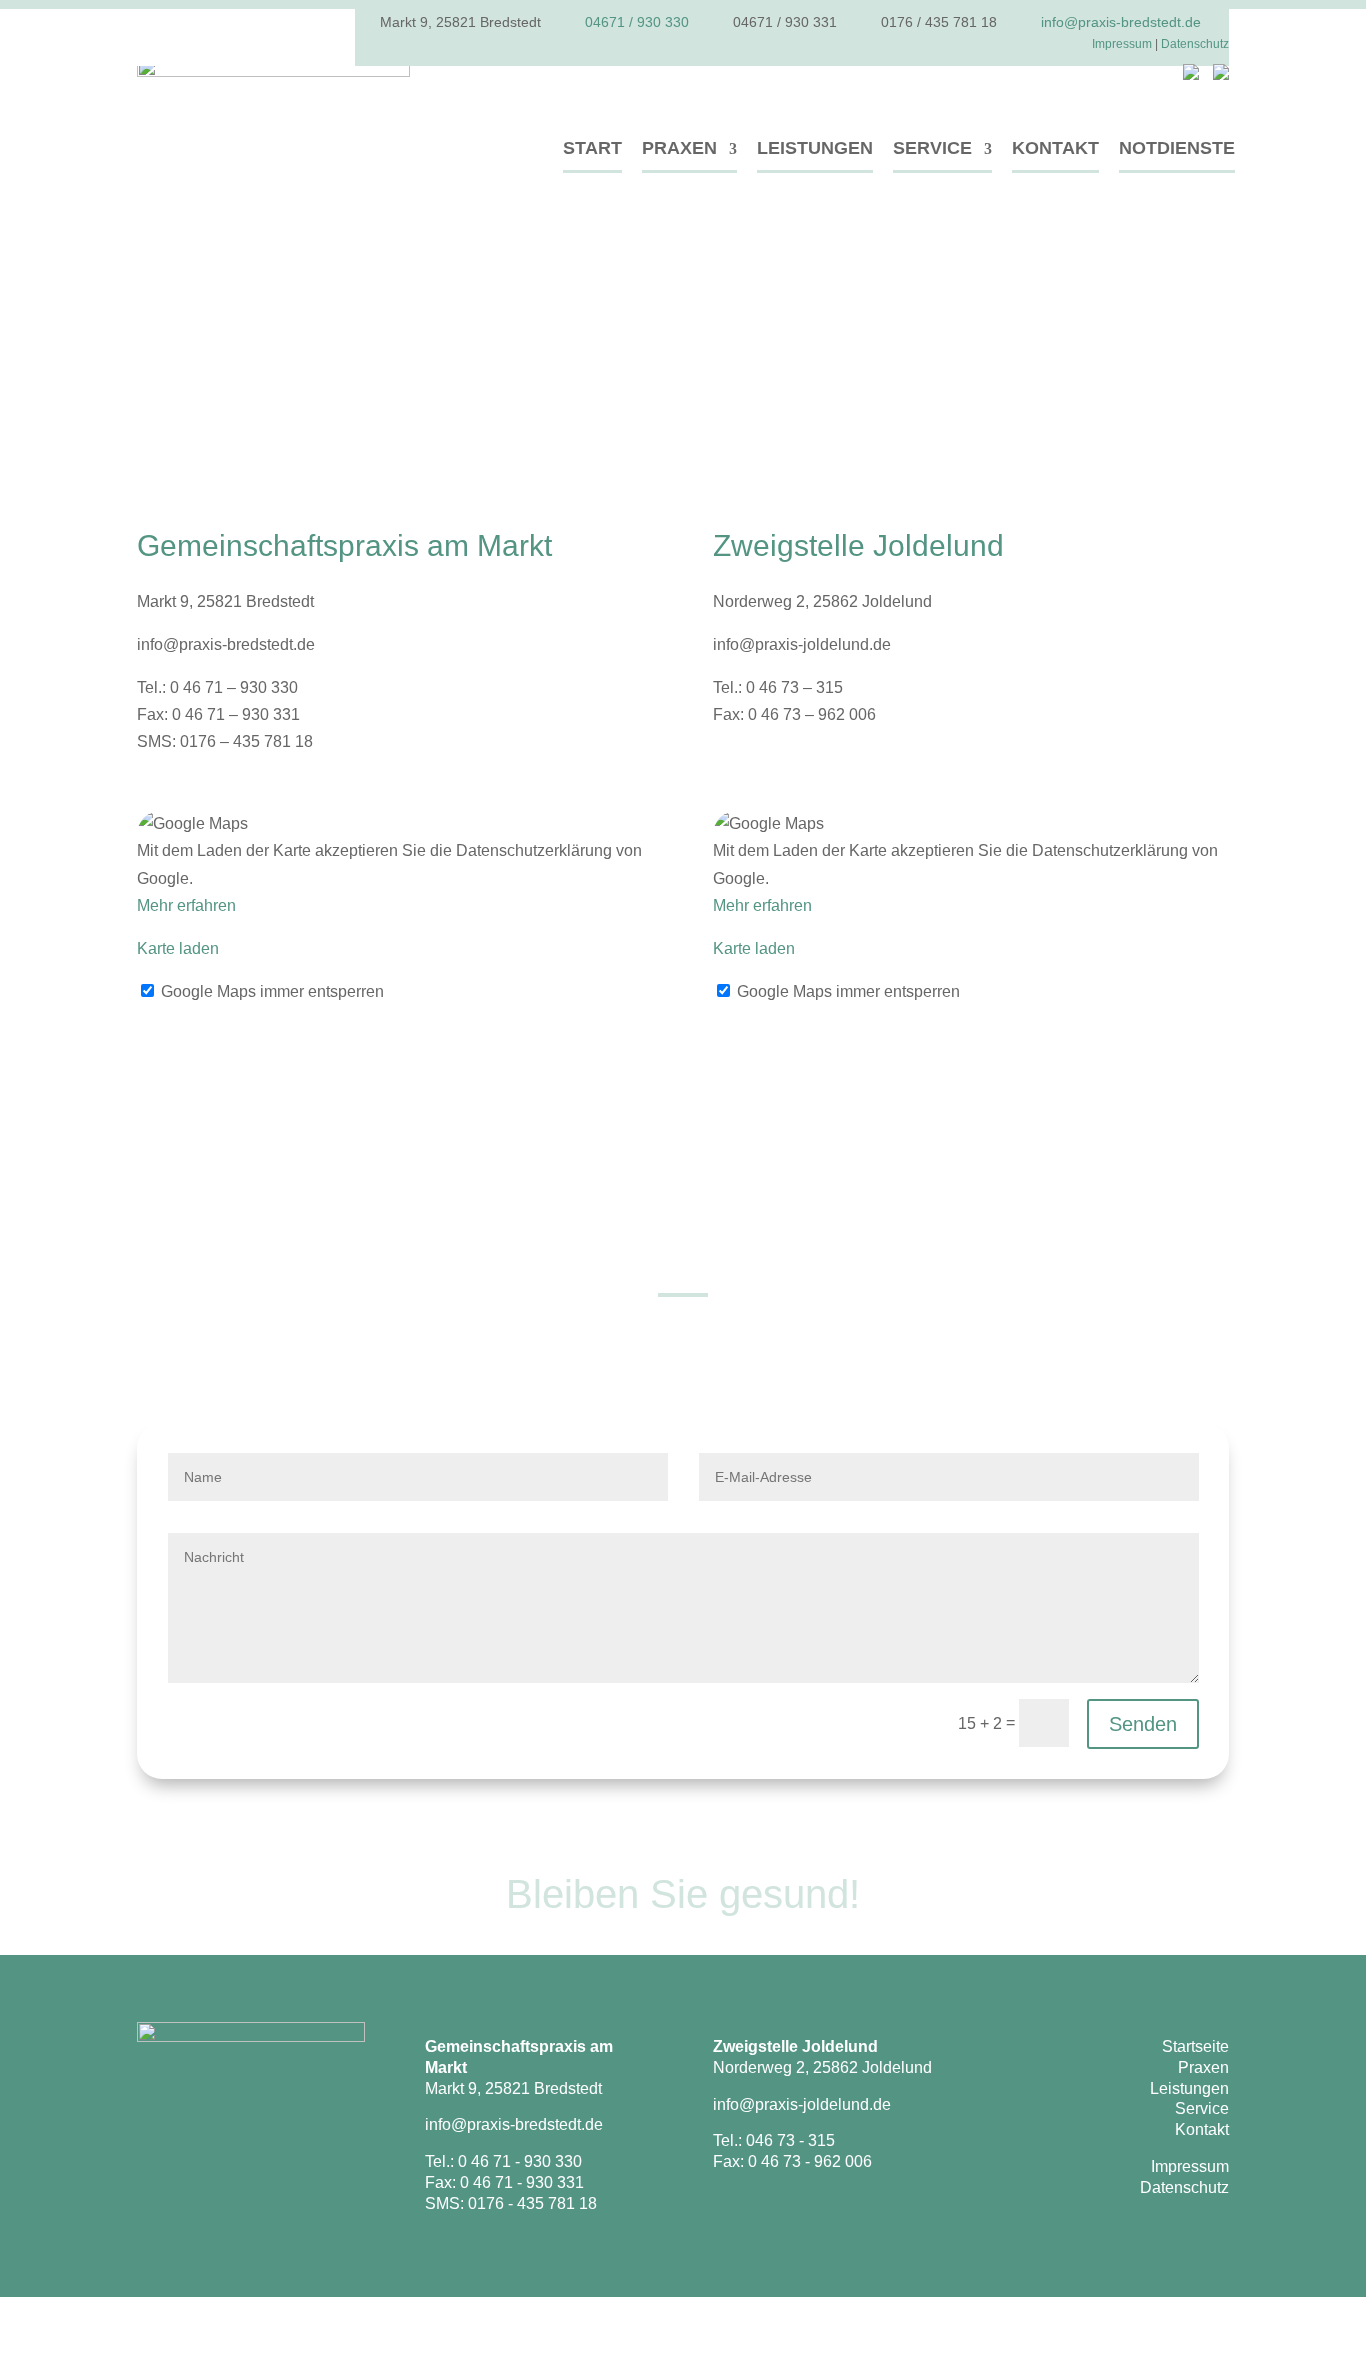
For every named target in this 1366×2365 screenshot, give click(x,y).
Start (592, 148)
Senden (1143, 1724)
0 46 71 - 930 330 (520, 2161)
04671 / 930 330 (637, 22)
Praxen (679, 148)
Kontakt (1055, 148)
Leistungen (815, 148)
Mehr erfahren (186, 905)
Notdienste (1177, 148)
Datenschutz (1195, 44)
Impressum (1122, 44)
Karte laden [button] (178, 948)
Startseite (1195, 2046)
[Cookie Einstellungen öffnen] (30, 2341)
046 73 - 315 (790, 2140)
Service (932, 148)
